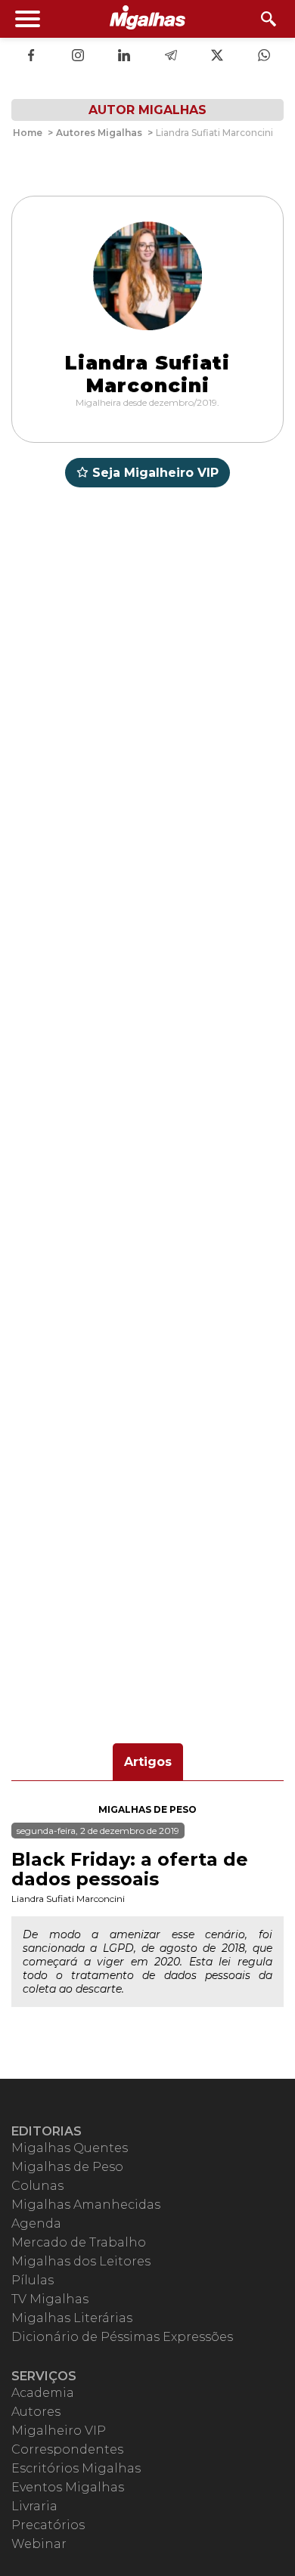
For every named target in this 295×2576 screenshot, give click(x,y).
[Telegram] (171, 57)
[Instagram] (78, 57)
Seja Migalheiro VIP (155, 473)
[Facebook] (31, 57)
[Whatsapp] (264, 57)
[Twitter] (217, 57)
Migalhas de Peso (147, 1809)
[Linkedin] (124, 57)
